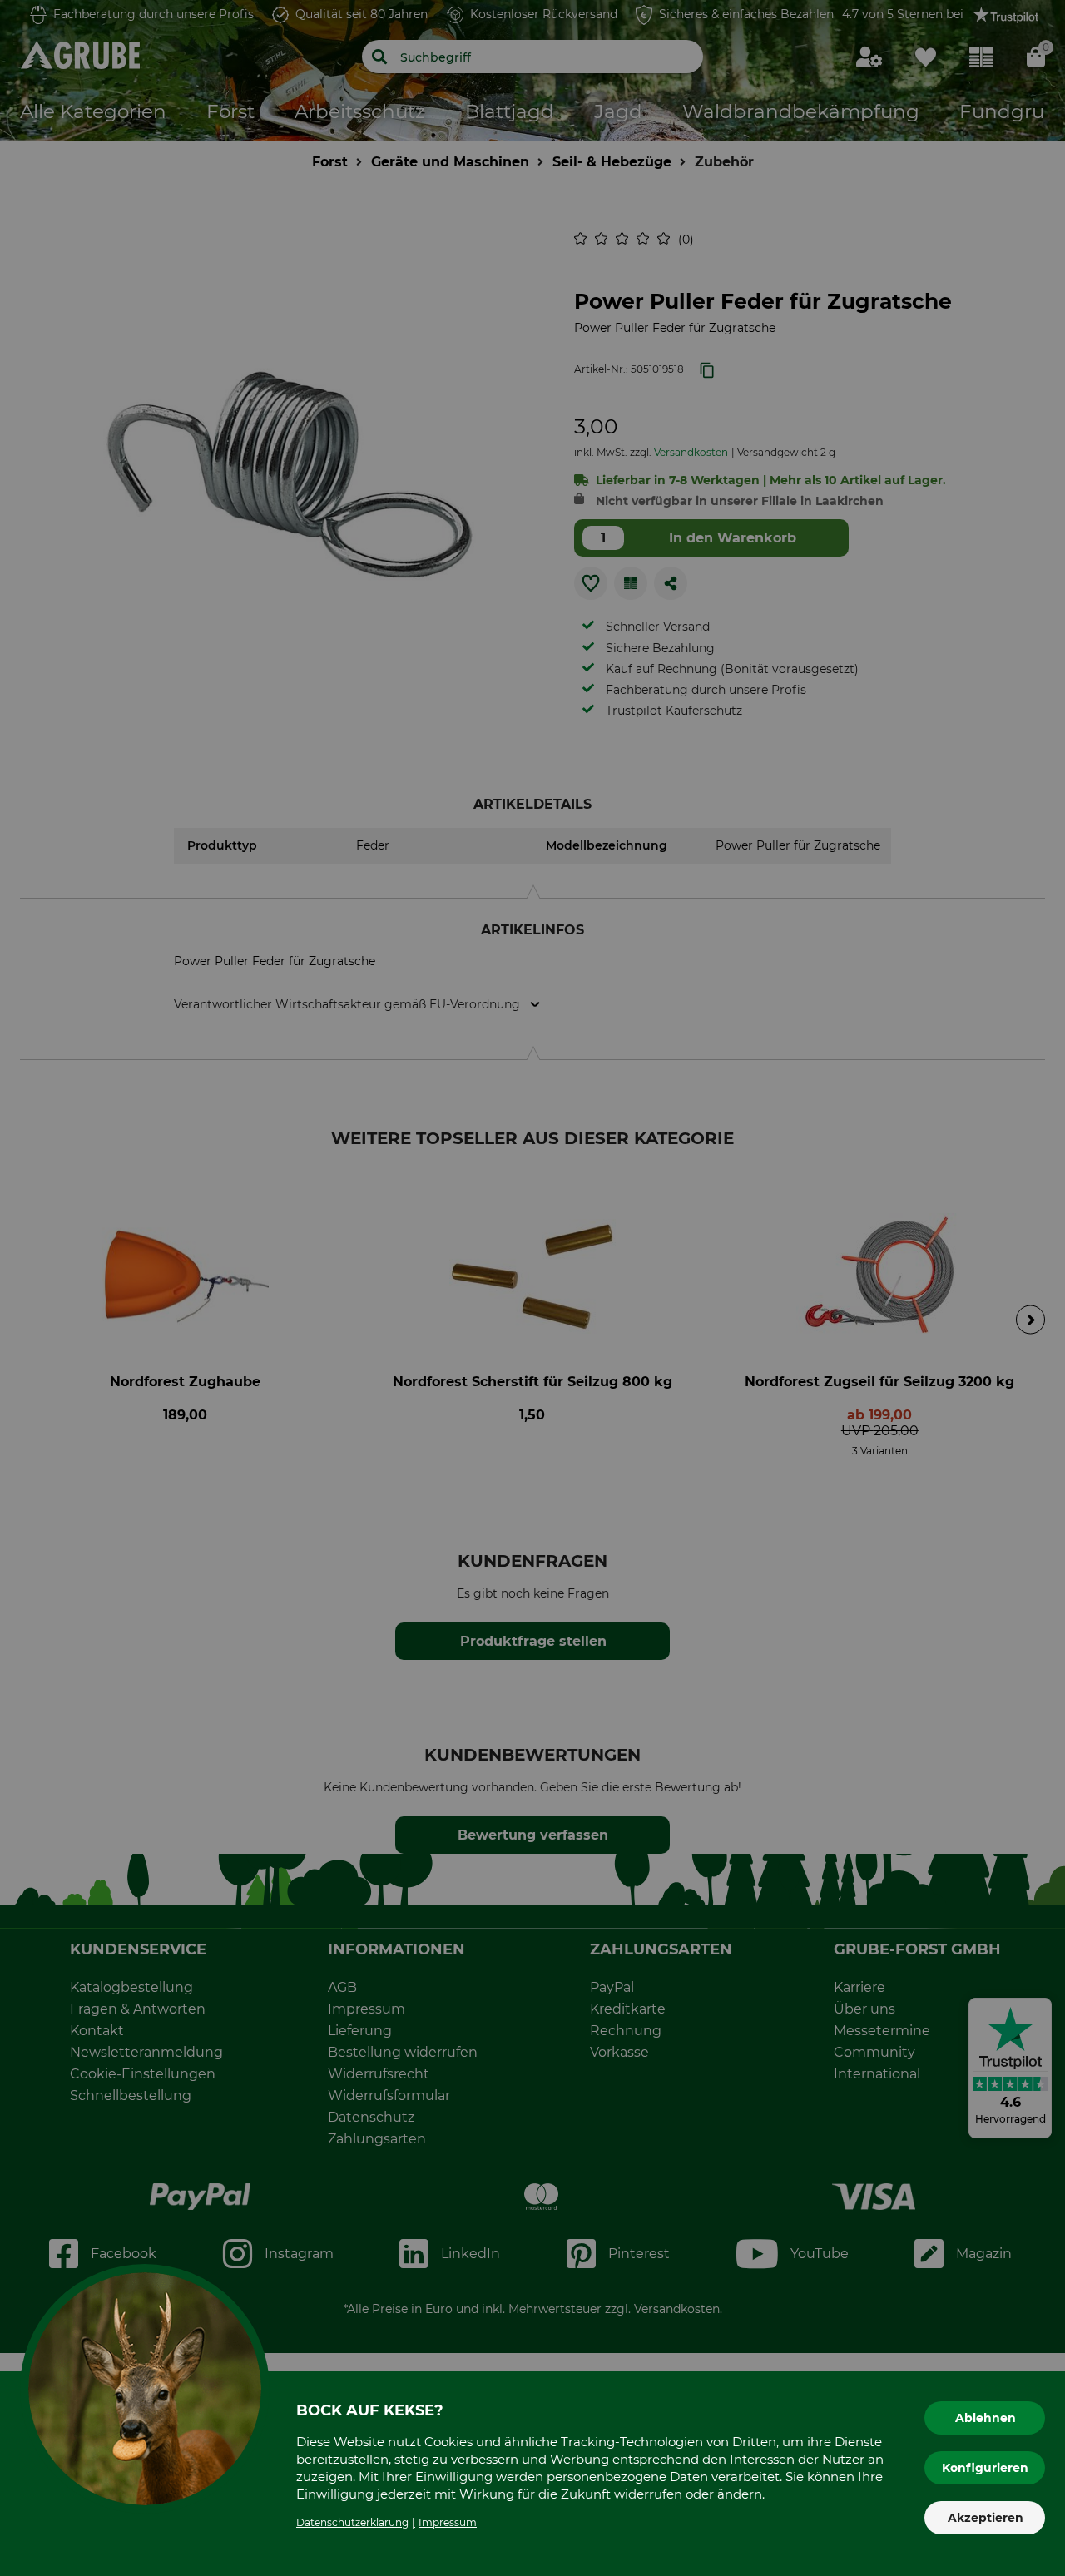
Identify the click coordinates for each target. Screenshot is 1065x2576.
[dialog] (532, 1288)
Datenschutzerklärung (352, 2522)
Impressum (448, 2522)
